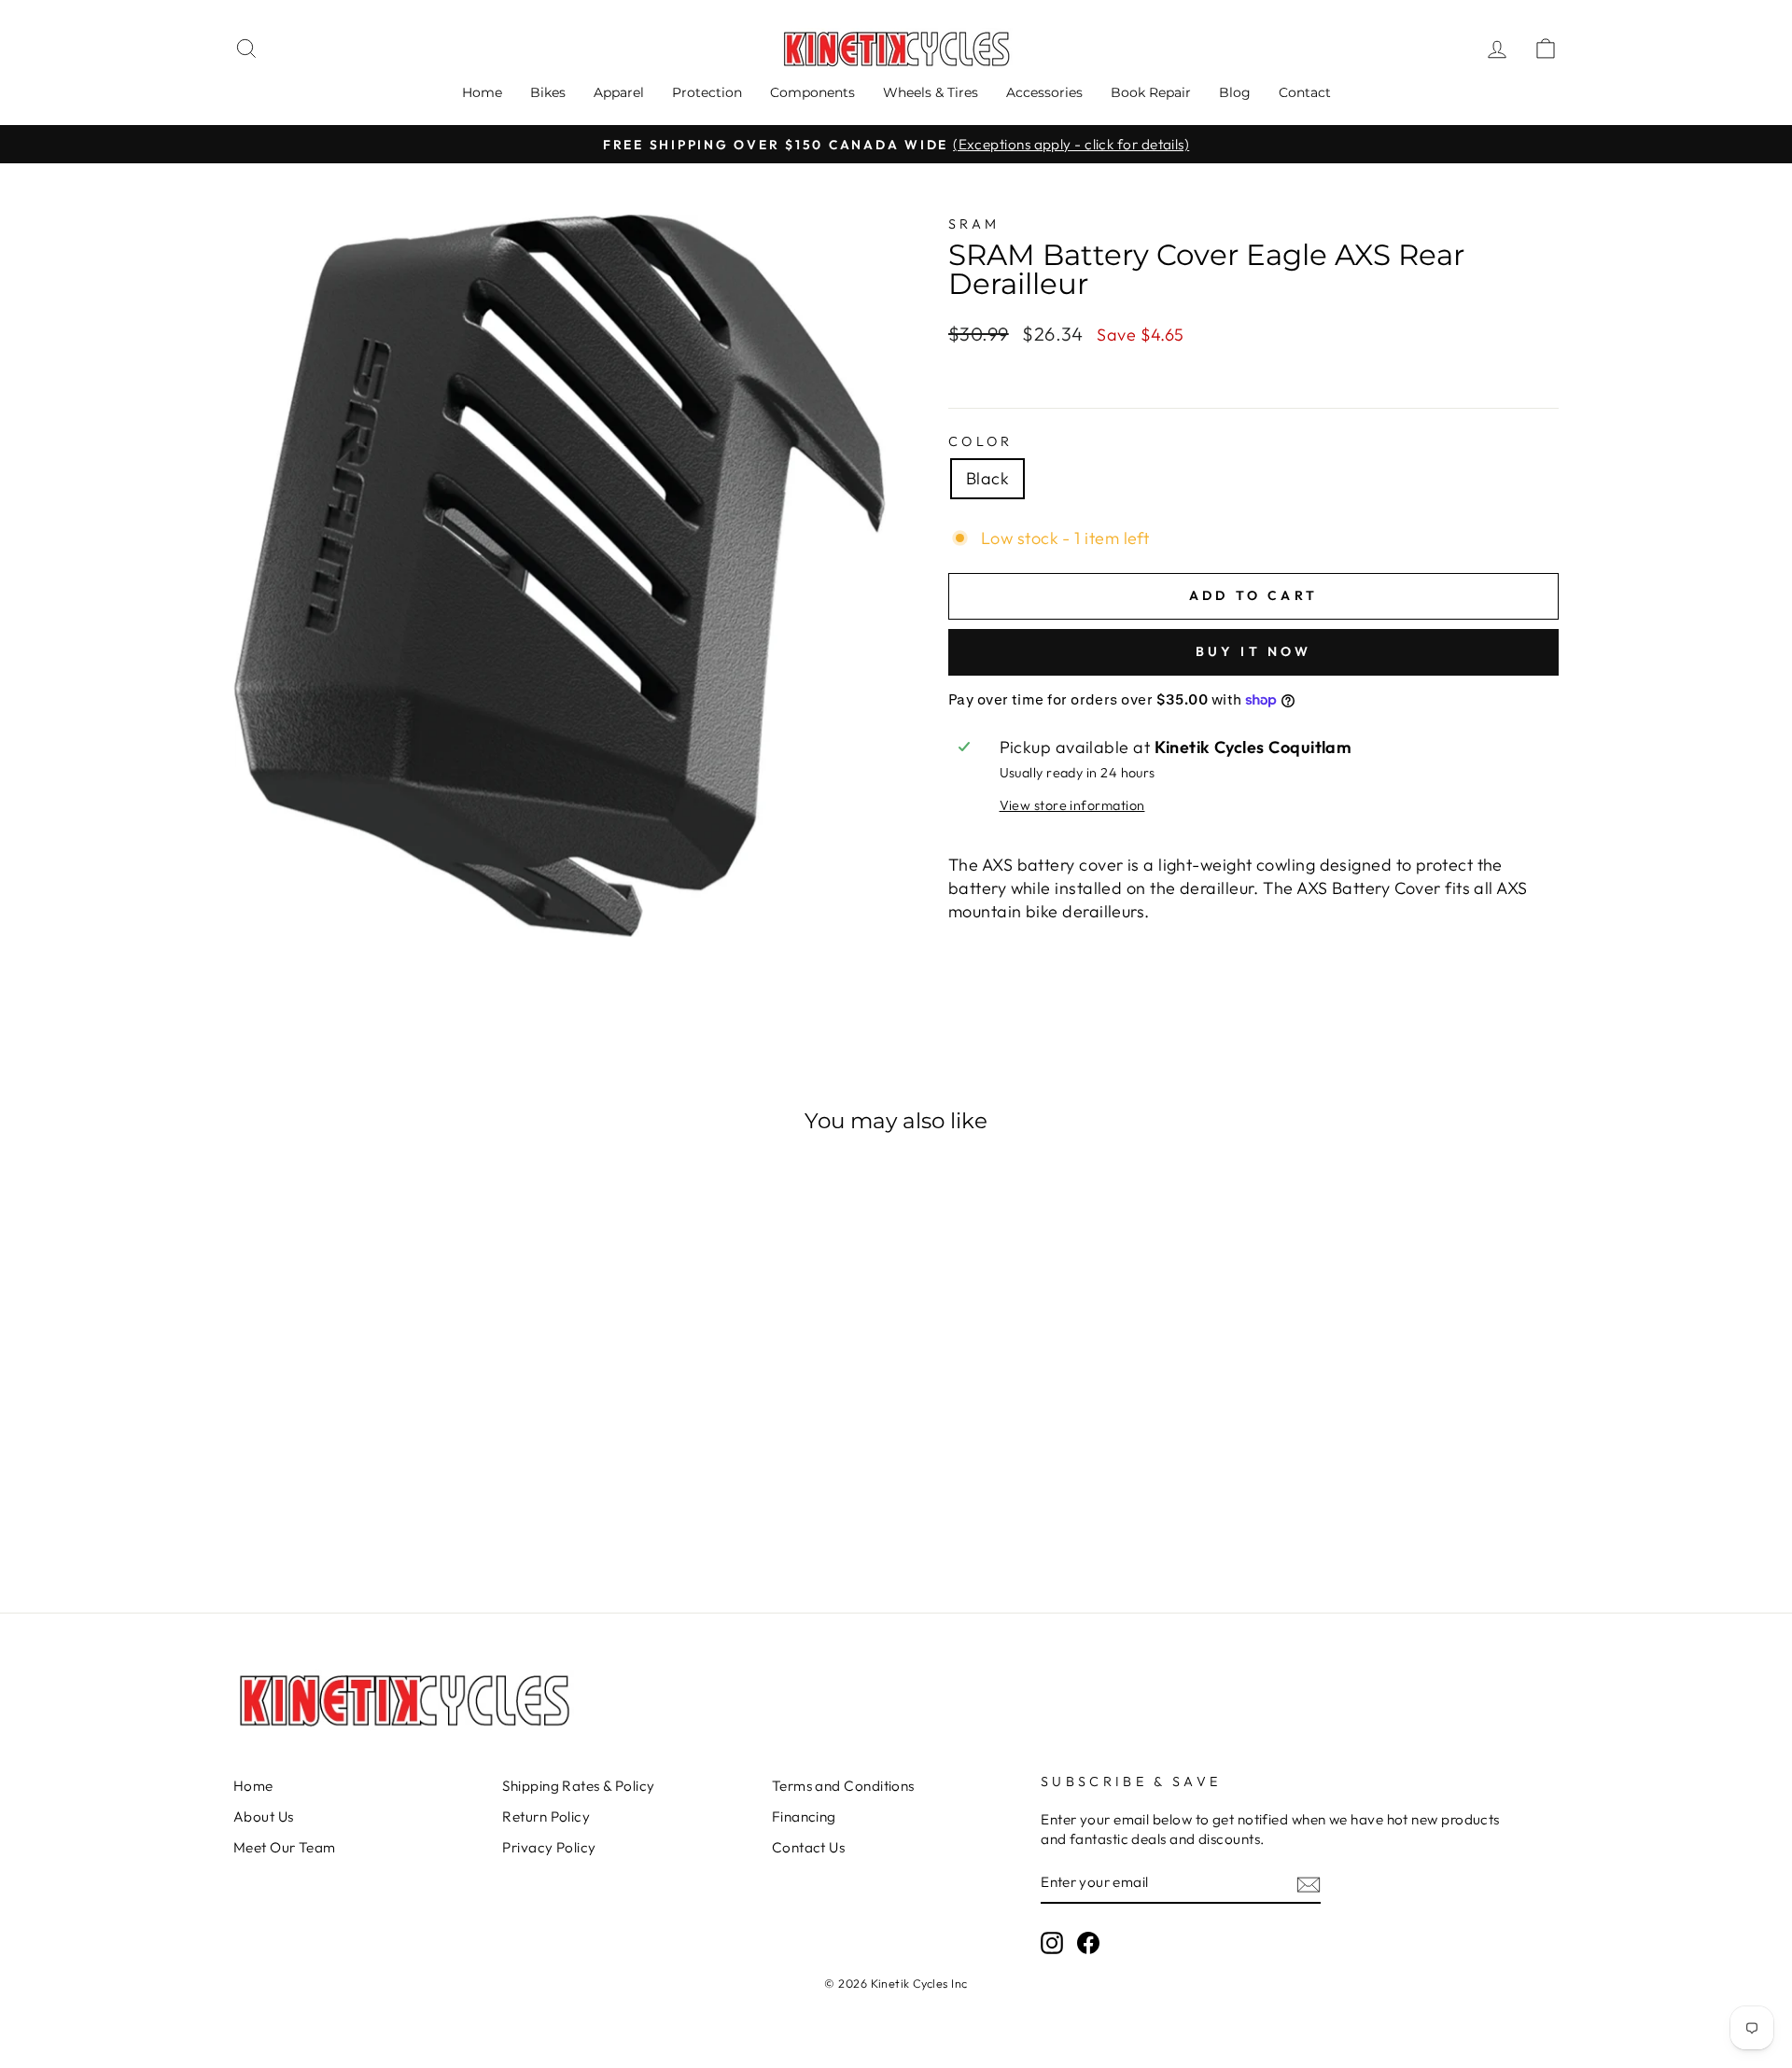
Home (482, 92)
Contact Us (809, 1847)
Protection (707, 92)
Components (812, 92)
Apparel (619, 92)
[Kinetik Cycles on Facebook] (1088, 1943)
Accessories (1044, 92)
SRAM (974, 224)
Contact (1305, 92)
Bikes (548, 92)
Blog (1235, 92)
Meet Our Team (285, 1847)
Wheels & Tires (931, 92)
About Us (264, 1816)
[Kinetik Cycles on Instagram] (1052, 1943)
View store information (1072, 805)
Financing (804, 1816)
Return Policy (546, 1816)
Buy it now (1254, 651)
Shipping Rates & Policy (578, 1786)
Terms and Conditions (843, 1786)
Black (987, 478)
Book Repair (1151, 92)
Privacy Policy (549, 1847)
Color (981, 441)
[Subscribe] (1309, 1884)
